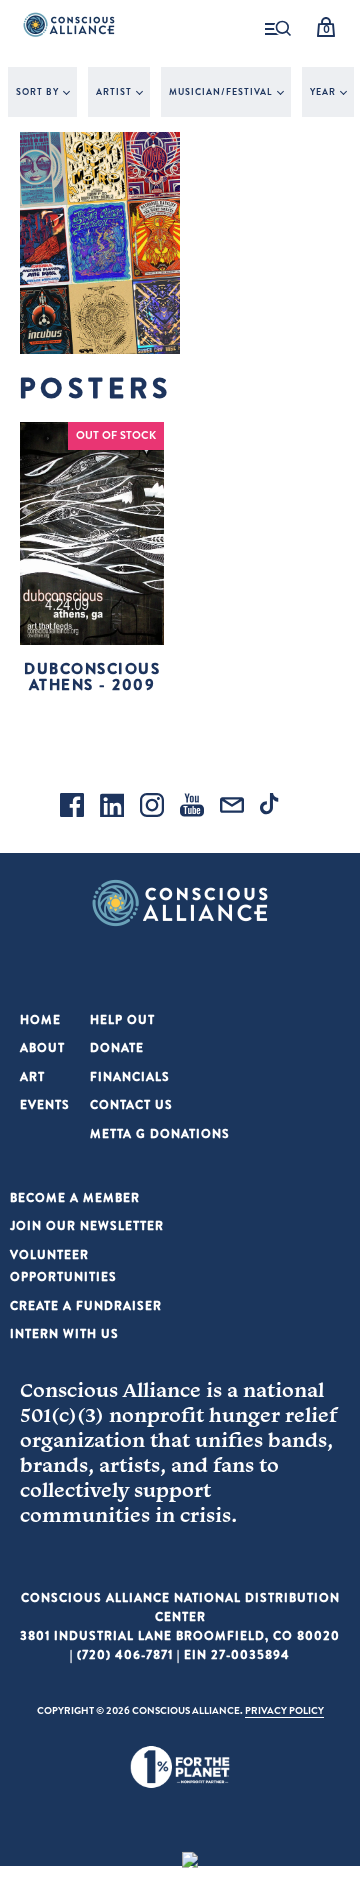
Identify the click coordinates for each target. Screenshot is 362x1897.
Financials (130, 1076)
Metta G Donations (160, 1133)
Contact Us (131, 1104)
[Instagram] (152, 808)
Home (40, 1019)
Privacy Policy (284, 1710)
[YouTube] (192, 808)
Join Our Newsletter (87, 1225)
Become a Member (75, 1197)
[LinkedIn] (112, 808)
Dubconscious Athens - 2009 (92, 677)
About (42, 1047)
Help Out (122, 1019)
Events (45, 1104)
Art (32, 1076)
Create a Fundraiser (86, 1305)
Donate (117, 1047)
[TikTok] (272, 808)
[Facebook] (72, 808)
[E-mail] (232, 808)
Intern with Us (64, 1333)
